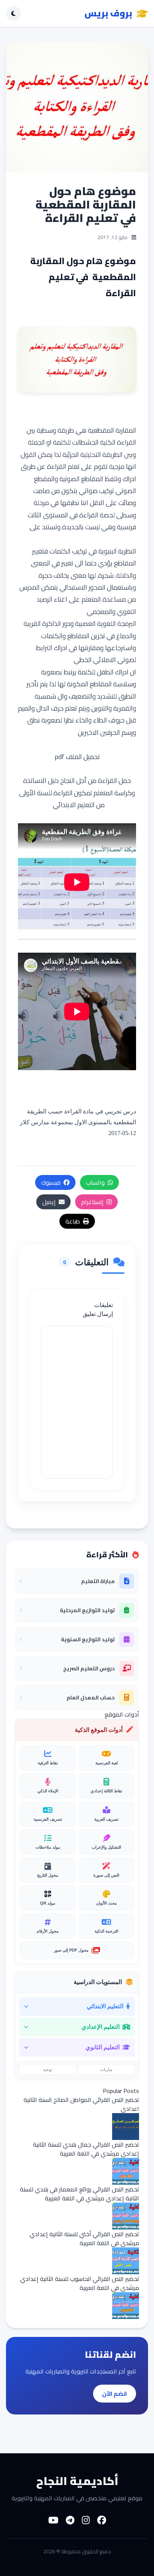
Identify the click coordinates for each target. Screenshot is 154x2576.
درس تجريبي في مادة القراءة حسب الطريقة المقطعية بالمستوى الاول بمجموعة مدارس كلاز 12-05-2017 (78, 1122)
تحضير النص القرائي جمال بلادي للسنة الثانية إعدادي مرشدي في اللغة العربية (86, 2149)
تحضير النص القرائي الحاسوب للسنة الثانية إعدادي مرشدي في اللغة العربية (80, 2283)
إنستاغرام (92, 1202)
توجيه (48, 2069)
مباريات (106, 2069)
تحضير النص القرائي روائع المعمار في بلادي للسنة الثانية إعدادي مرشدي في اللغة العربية (79, 2194)
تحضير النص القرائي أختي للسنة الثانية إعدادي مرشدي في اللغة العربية (84, 2238)
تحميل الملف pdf (77, 757)
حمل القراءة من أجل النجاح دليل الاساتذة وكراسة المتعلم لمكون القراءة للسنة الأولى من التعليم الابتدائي (77, 793)
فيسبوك (51, 1182)
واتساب (95, 1182)
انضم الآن (115, 2394)
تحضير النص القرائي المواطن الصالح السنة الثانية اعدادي (81, 2104)
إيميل (49, 1202)
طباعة (73, 1221)
